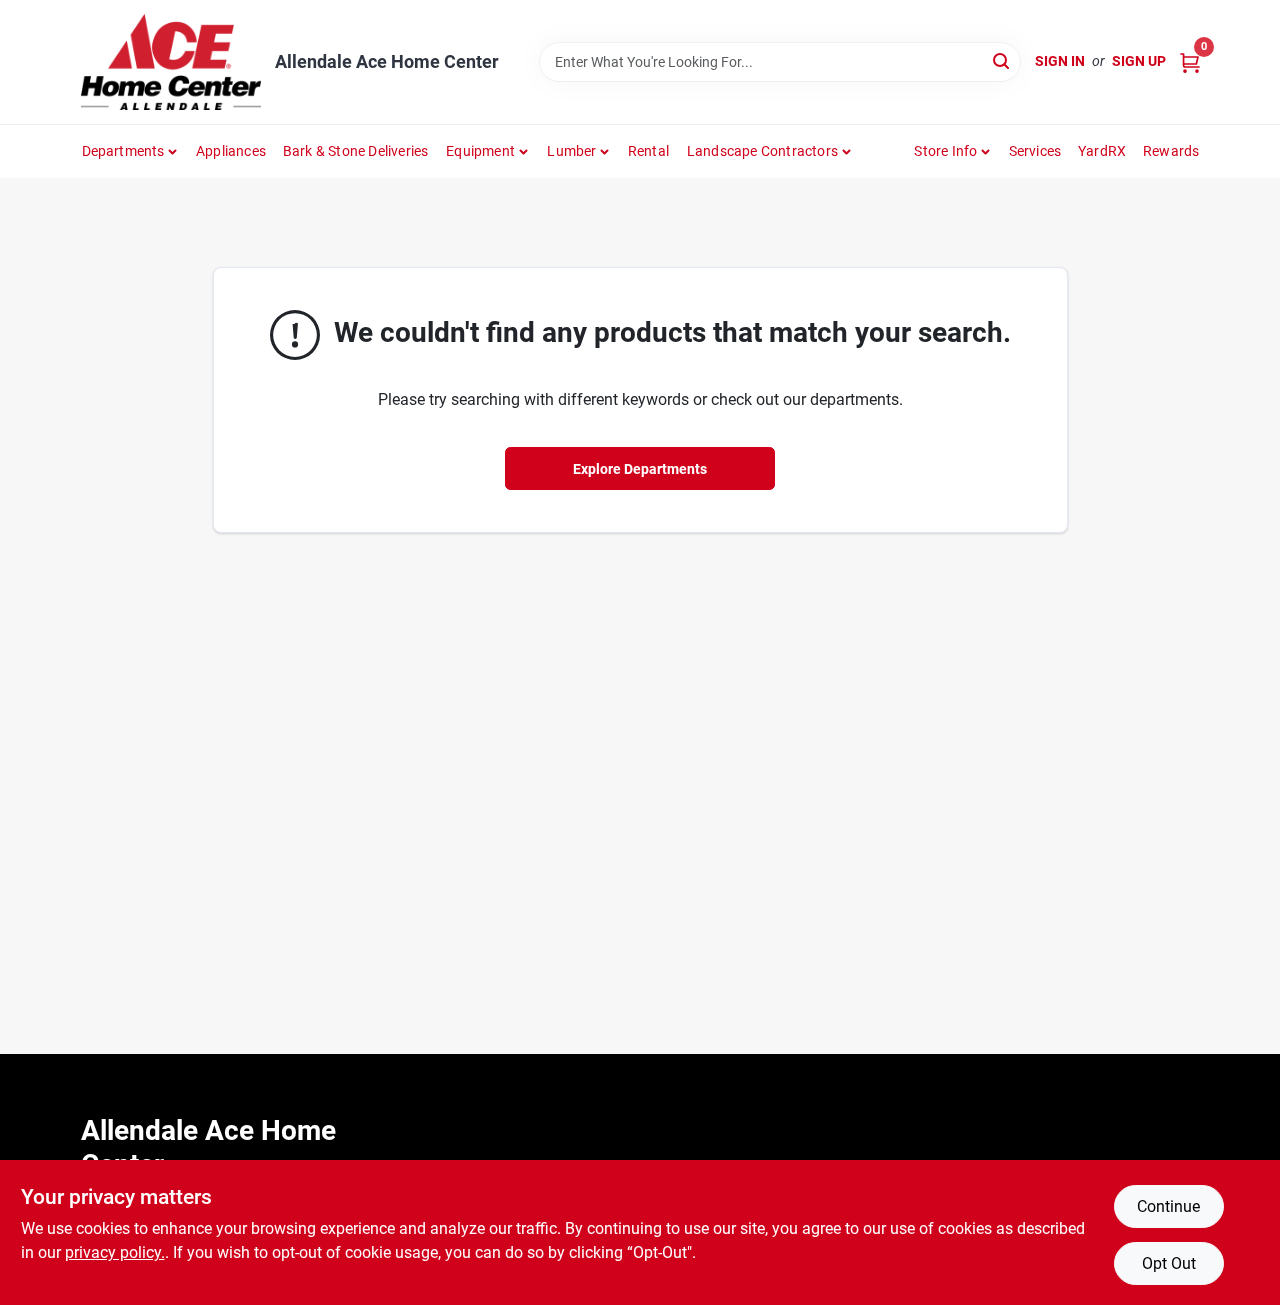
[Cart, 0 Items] (1190, 61)
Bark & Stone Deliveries (356, 151)
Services (1035, 151)
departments (123, 151)
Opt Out (1169, 1263)
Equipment (480, 151)
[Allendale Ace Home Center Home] (171, 62)
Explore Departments (640, 469)
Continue (1168, 1206)
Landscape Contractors (762, 151)
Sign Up (1139, 61)
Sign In (1060, 61)
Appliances (231, 151)
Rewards (1171, 151)
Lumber (571, 151)
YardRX (1102, 151)
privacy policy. (115, 1252)
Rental (648, 151)
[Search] (1002, 60)
